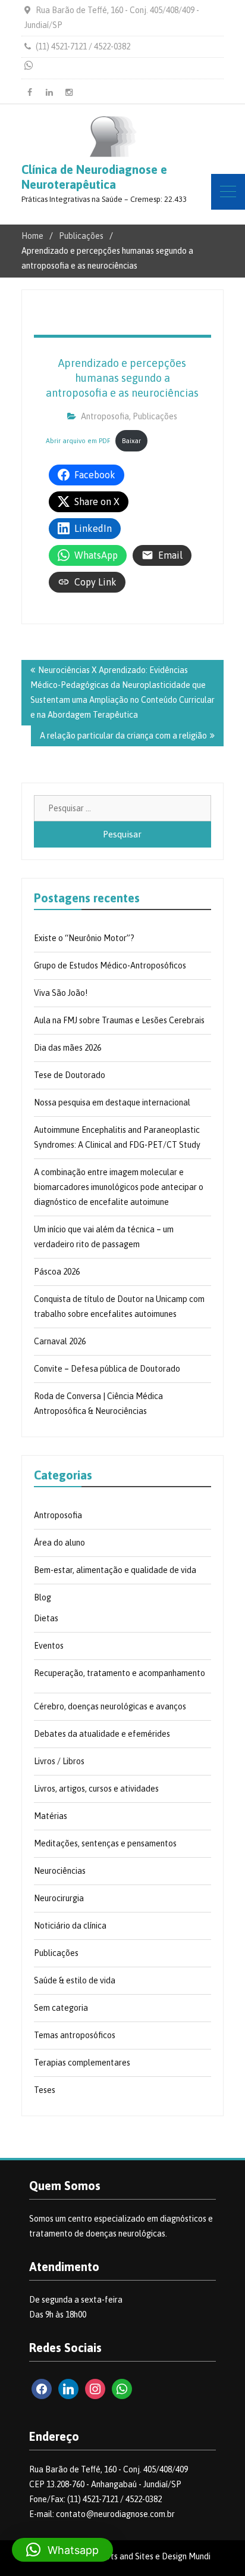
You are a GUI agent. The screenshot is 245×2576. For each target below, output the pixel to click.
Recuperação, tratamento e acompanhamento (120, 1673)
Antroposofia (105, 416)
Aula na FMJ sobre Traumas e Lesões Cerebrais (119, 1020)
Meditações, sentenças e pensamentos (105, 1843)
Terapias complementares (82, 2063)
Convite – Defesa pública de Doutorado (107, 1369)
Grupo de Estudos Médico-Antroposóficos (110, 965)
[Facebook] (30, 92)
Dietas (46, 1618)
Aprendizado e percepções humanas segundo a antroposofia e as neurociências (122, 378)
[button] (62, 2550)
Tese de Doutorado (70, 1075)
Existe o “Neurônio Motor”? (84, 938)
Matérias (51, 1816)
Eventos (49, 1646)
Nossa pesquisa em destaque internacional (112, 1102)
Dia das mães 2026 (67, 1048)
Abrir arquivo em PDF (78, 441)
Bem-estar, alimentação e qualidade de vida (115, 1570)
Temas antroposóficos (75, 2035)
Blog (43, 1597)
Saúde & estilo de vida (75, 1980)
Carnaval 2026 (60, 1341)
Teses (45, 2090)
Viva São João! (61, 993)
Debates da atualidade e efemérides (102, 1734)
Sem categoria (61, 2008)
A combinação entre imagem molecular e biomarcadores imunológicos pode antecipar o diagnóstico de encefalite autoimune (119, 1187)
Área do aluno (59, 1543)
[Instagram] (69, 92)
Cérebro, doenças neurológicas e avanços (110, 1706)
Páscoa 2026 (57, 1272)
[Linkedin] (49, 92)
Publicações (155, 416)
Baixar (131, 441)
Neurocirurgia (59, 1898)
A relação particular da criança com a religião (123, 736)
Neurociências (60, 1871)
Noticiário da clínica (70, 1926)
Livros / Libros (59, 1761)
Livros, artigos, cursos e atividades (96, 1789)
